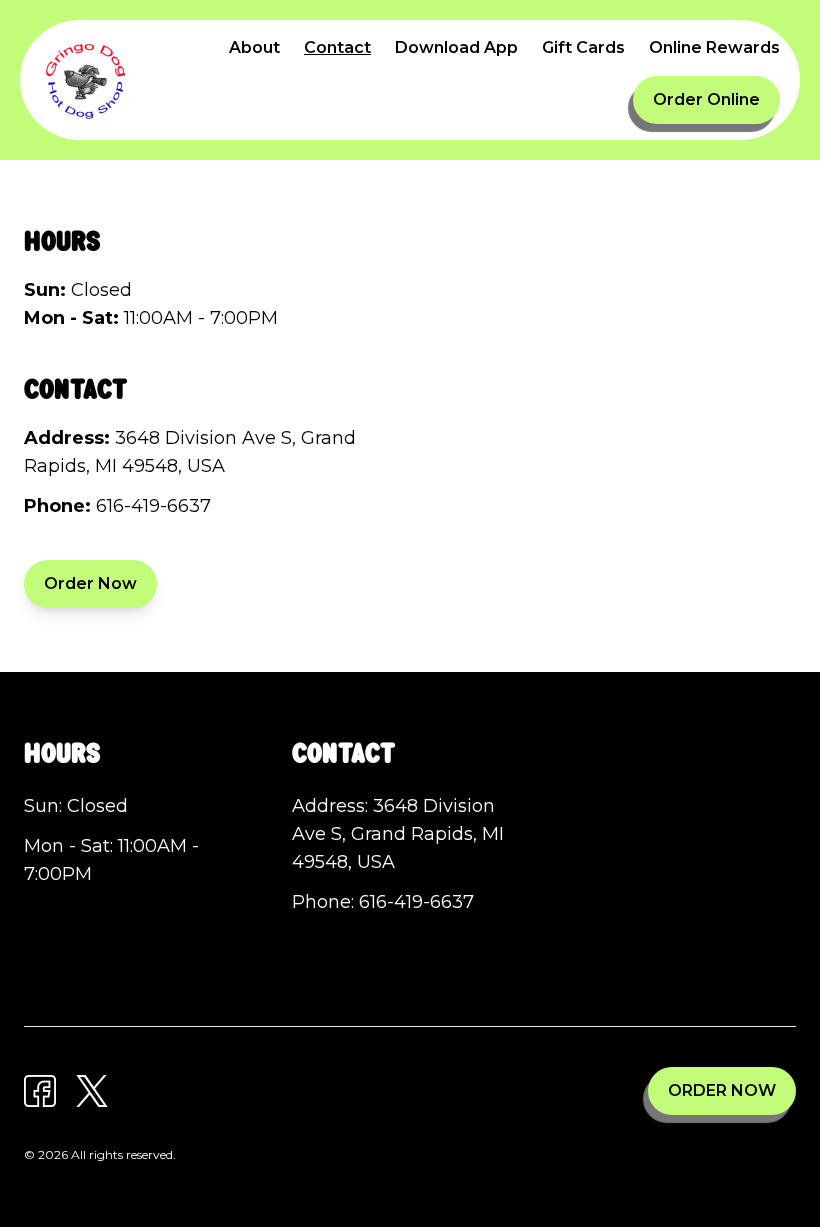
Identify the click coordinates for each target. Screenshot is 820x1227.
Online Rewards (714, 47)
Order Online (706, 99)
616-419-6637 (153, 506)
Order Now (90, 583)
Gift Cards (583, 47)
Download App (456, 47)
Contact (337, 47)
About (254, 47)
